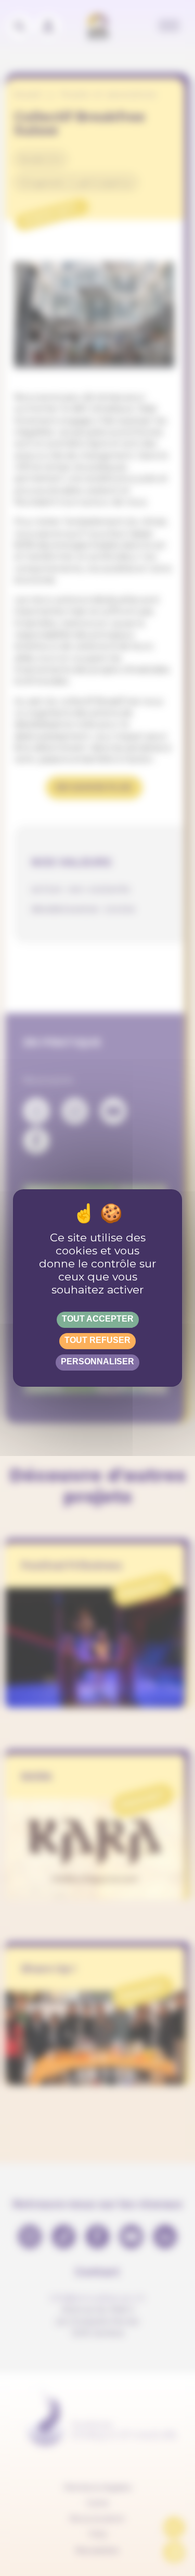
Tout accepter (98, 1319)
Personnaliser (97, 1361)
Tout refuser (97, 1340)
